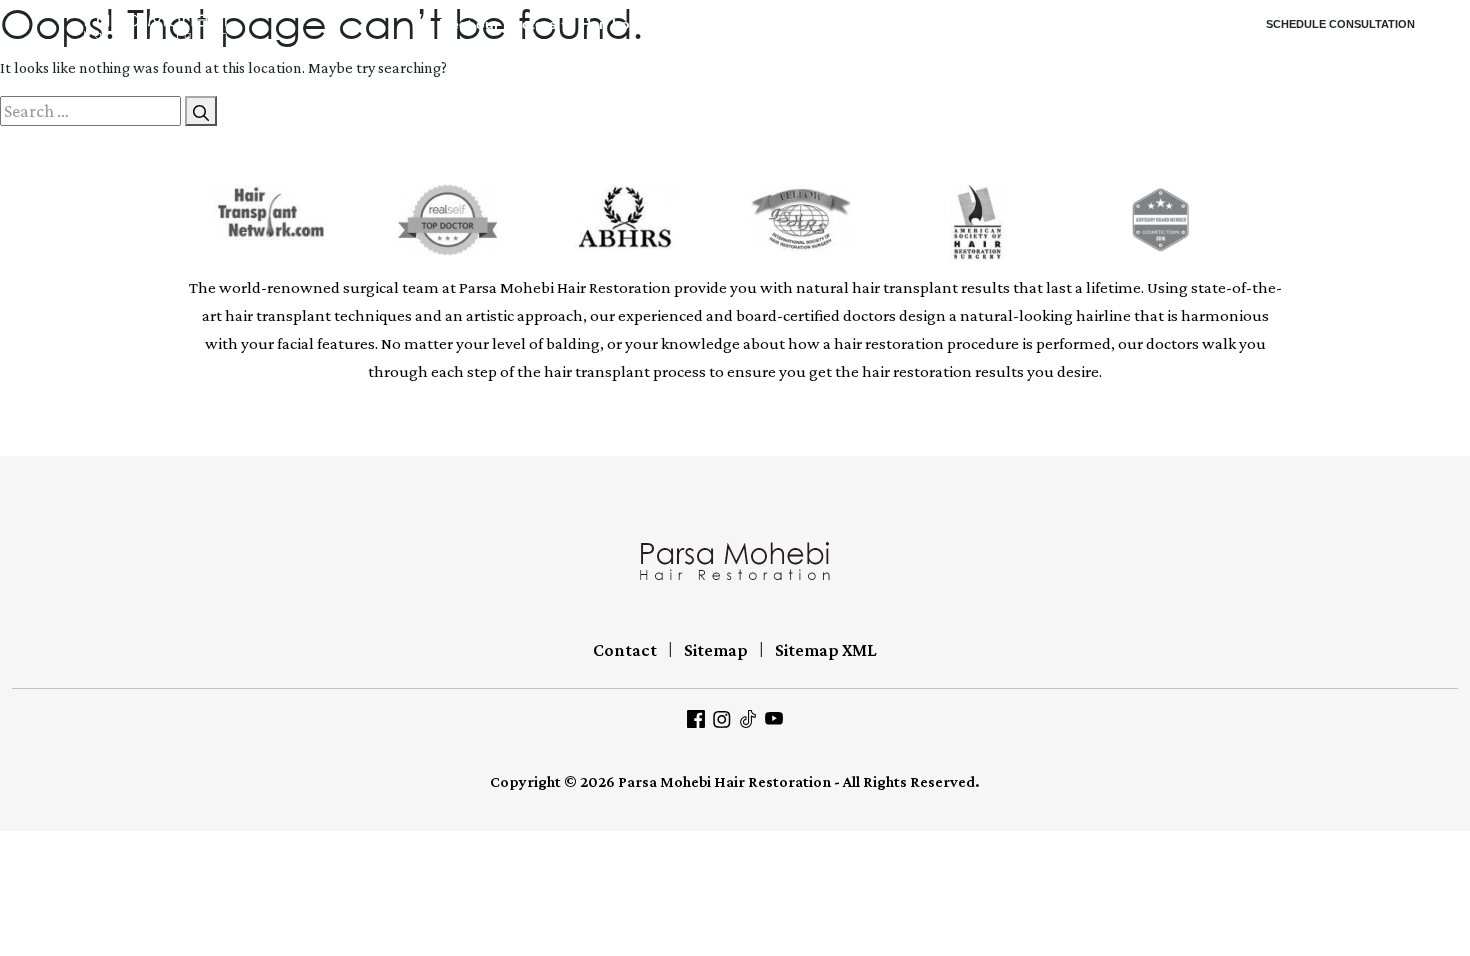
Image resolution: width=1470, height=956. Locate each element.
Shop (1037, 24)
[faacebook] (696, 717)
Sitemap (716, 650)
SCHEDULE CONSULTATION (1340, 24)
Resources (843, 24)
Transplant (705, 24)
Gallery (971, 24)
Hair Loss (613, 24)
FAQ (780, 24)
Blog (919, 24)
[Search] (201, 111)
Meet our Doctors (498, 24)
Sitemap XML (826, 650)
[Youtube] (774, 717)
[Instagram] (722, 717)
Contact (1094, 24)
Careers (1170, 24)
